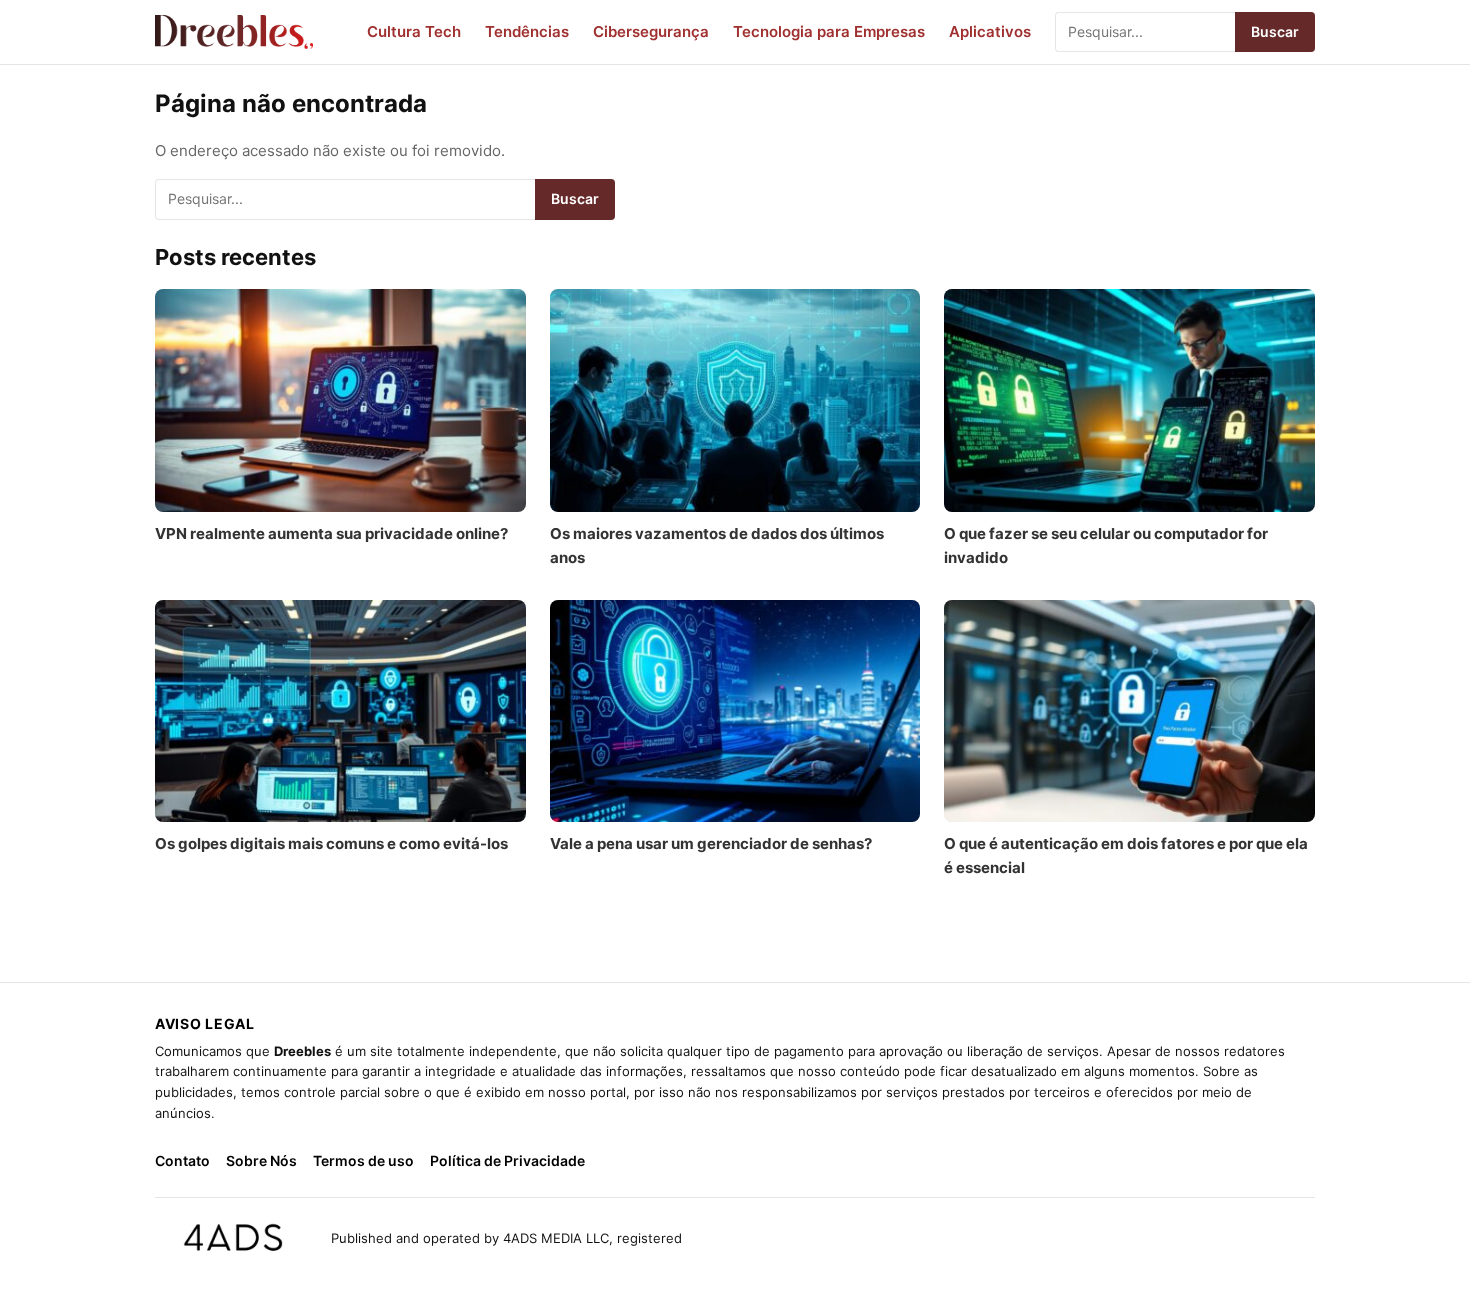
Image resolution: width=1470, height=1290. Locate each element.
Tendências (527, 31)
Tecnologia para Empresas (829, 31)
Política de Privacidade (507, 1160)
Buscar (1275, 31)
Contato (182, 1160)
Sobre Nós (261, 1160)
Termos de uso (363, 1160)
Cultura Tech (414, 31)
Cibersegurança (651, 31)
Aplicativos (990, 31)
